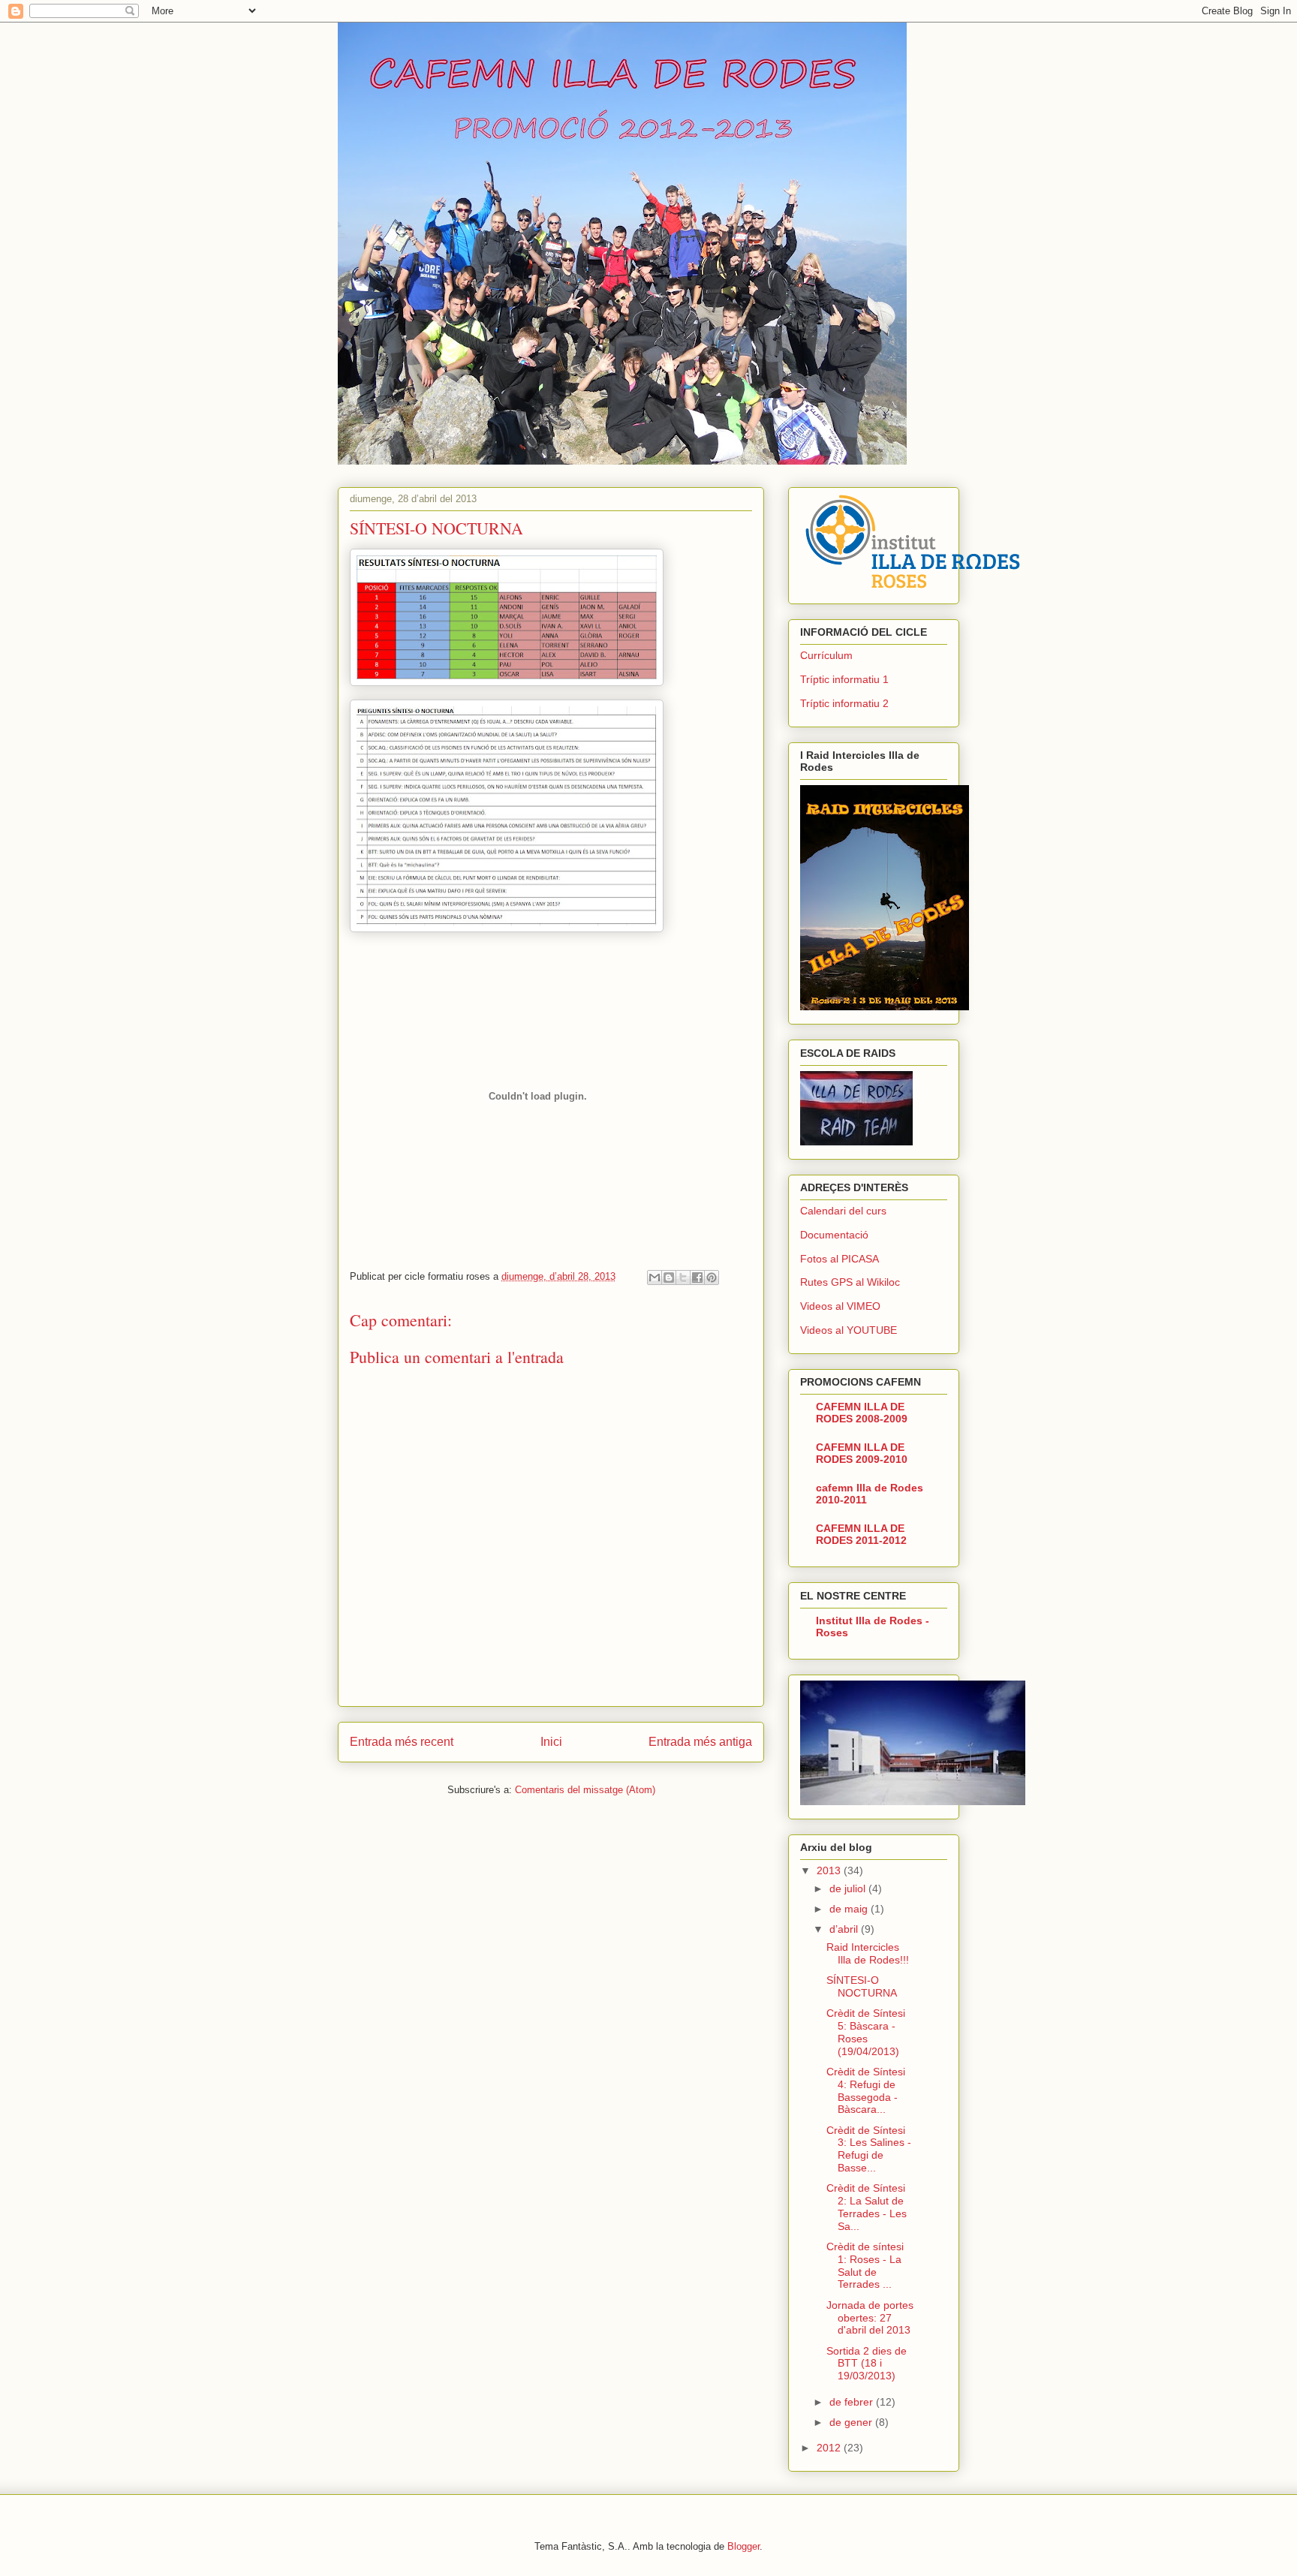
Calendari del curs (843, 1211)
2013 (830, 1870)
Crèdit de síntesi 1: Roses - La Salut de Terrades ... (865, 2265)
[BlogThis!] (669, 1277)
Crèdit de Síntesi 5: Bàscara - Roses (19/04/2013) (866, 2032)
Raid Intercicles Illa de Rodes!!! (868, 1953)
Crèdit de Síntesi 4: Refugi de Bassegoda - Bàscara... (866, 2090)
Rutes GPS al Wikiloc (850, 1282)
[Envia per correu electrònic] (655, 1277)
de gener (852, 2422)
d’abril (845, 1929)
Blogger (743, 2546)
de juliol (849, 1888)
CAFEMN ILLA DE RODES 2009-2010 (862, 1453)
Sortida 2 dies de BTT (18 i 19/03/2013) (867, 2364)
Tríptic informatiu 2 (844, 703)
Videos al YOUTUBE (849, 1330)
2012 (830, 2448)
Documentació (834, 1235)
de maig (850, 1909)
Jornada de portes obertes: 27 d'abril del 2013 (870, 2318)
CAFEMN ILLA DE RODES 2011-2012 (861, 1534)
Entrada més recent (402, 1742)
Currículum (826, 655)
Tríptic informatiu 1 (844, 679)
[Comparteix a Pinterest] (712, 1277)
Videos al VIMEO (840, 1306)
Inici (551, 1742)
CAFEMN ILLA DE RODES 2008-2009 (862, 1413)
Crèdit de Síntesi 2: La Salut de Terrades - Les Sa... (867, 2207)
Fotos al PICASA (840, 1259)
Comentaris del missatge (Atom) (585, 1790)
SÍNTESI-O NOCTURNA (862, 1986)
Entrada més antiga (700, 1742)
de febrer (853, 2402)
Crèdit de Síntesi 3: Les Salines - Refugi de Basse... (869, 2149)
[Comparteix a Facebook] (697, 1277)
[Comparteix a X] (683, 1277)
